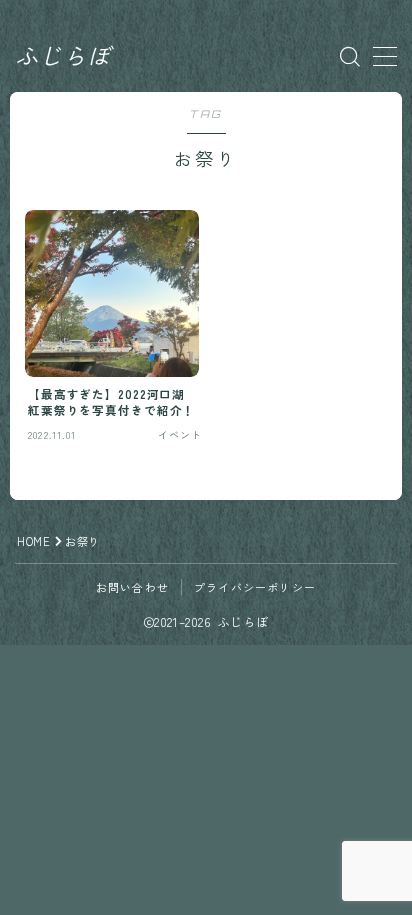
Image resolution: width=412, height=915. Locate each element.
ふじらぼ (63, 56)
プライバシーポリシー (255, 587)
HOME (33, 541)
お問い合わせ (132, 587)
